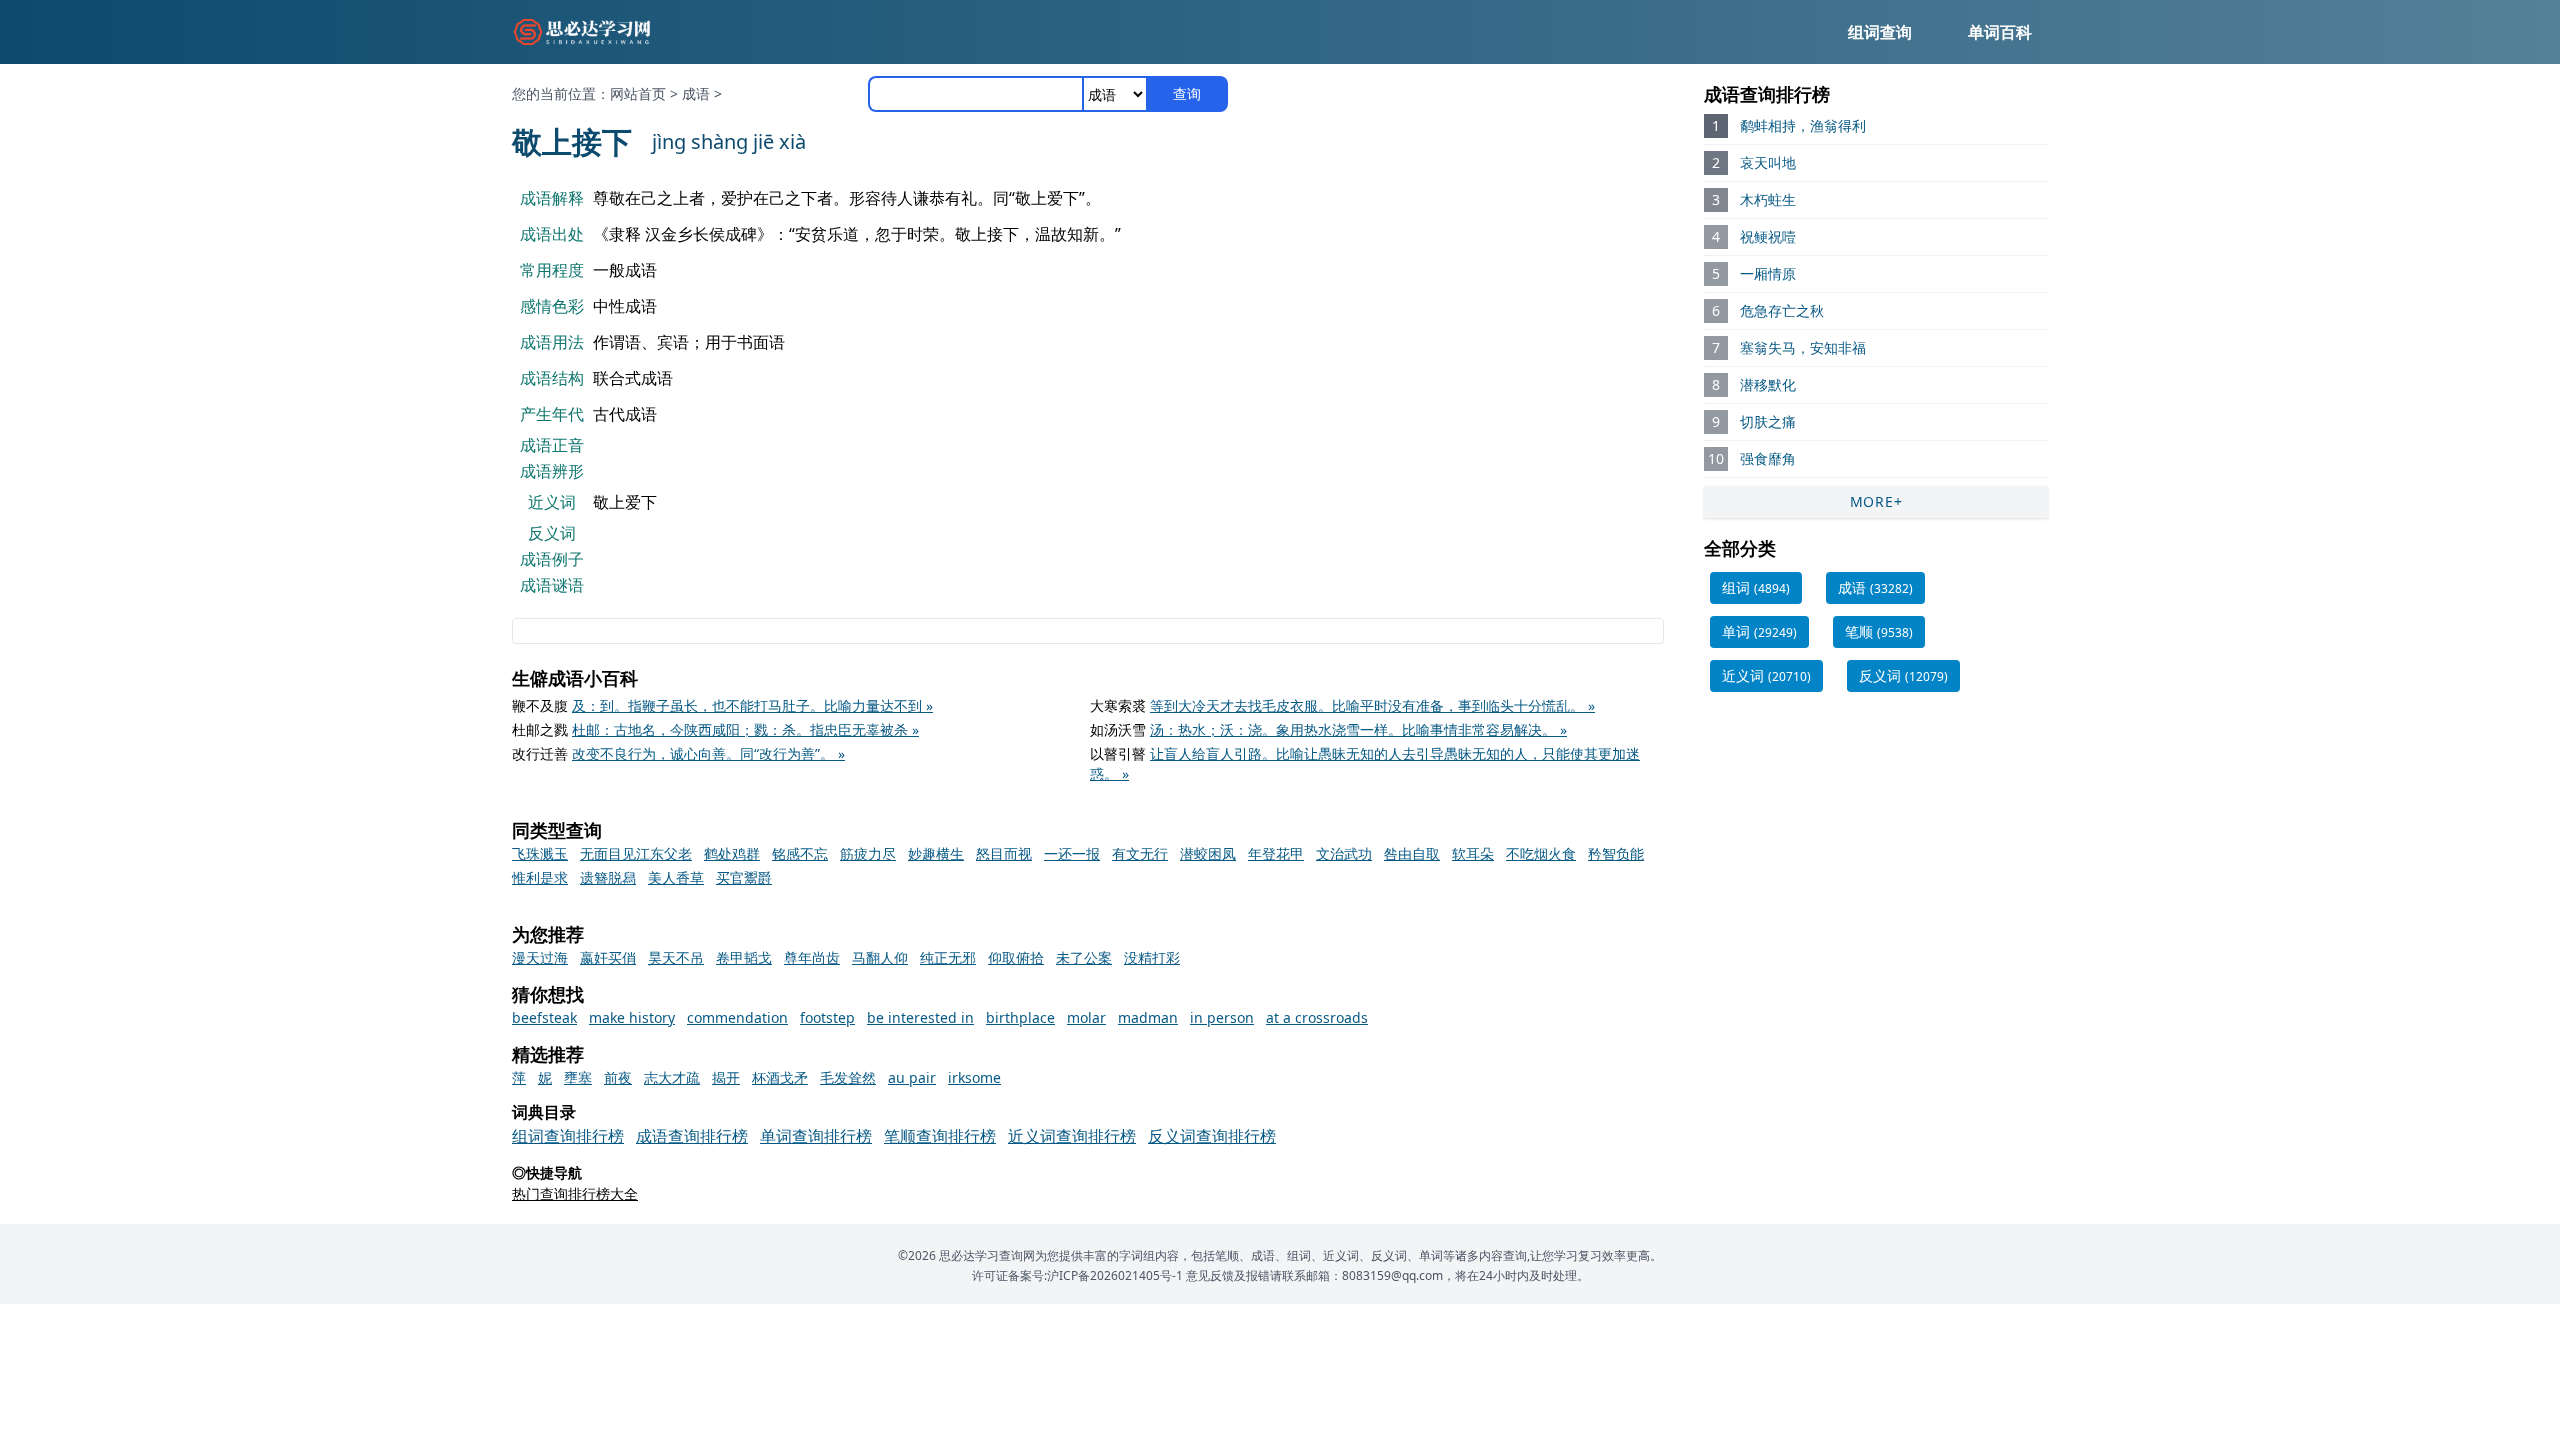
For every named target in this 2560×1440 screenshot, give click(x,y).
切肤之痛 (1768, 421)
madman (1148, 1017)
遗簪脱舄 (608, 877)
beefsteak (544, 1017)
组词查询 (1880, 32)
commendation (737, 1017)
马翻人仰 (880, 957)
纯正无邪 (948, 957)
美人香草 (676, 877)
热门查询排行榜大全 (575, 1193)
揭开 (726, 1077)
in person (1222, 1017)
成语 (696, 93)
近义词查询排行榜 (1072, 1136)
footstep (827, 1017)
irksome (974, 1077)
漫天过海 (540, 957)
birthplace (1020, 1017)
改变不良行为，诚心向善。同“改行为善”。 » (708, 753)
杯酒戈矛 (780, 1077)
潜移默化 (1768, 384)
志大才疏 (672, 1077)
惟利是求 (540, 877)
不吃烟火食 (1541, 853)
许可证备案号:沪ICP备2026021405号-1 (1077, 1275)
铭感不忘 (800, 853)
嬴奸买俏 (608, 957)
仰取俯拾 (1016, 957)
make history (632, 1017)
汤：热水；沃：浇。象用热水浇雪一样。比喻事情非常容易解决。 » (1358, 729)
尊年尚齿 (812, 957)
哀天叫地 (1768, 162)
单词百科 (2000, 32)
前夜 (618, 1077)
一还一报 (1072, 853)
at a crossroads (1317, 1017)
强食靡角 (1768, 458)
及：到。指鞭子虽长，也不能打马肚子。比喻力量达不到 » (752, 705)
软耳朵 (1473, 853)
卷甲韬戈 (744, 957)
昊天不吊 (676, 957)
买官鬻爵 (744, 877)
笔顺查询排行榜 (940, 1136)
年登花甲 (1276, 853)
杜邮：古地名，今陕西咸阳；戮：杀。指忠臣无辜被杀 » (745, 729)
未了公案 (1084, 957)
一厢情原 (1768, 273)
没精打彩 (1152, 957)
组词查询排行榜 (568, 1136)
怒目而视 (1004, 853)
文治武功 (1344, 853)
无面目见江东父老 (636, 853)
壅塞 (578, 1077)
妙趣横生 (936, 853)
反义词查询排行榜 (1212, 1136)
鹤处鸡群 (732, 853)
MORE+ (1876, 501)
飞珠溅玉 (540, 853)
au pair (912, 1077)
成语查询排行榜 (692, 1136)
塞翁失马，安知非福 (1803, 347)
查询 (1187, 93)
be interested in (920, 1017)
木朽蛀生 (1768, 199)
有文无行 (1140, 853)
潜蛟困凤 (1208, 853)
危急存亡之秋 (1782, 310)
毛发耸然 (848, 1077)
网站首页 (638, 93)
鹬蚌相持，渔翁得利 (1803, 125)
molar (1086, 1017)
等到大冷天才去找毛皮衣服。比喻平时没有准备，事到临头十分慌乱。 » (1372, 705)
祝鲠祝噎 (1768, 236)
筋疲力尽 (868, 853)
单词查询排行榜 (816, 1136)
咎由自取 (1412, 853)
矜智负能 (1616, 853)
